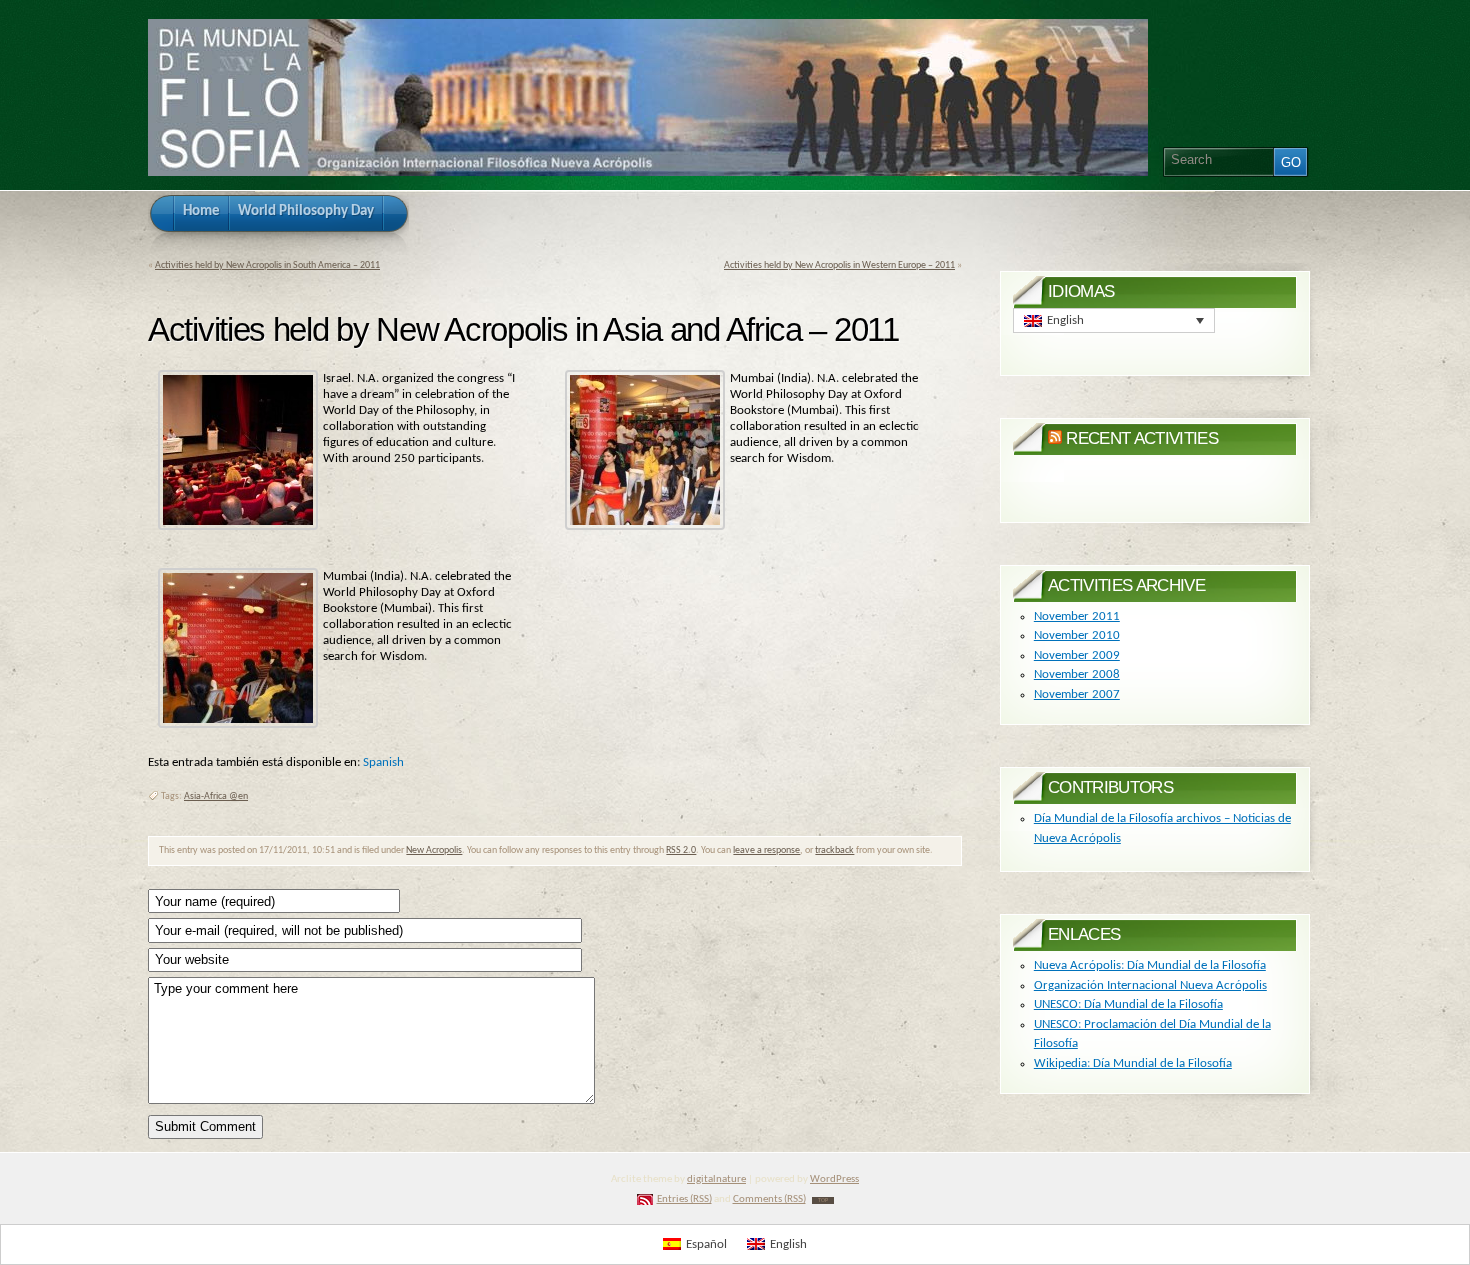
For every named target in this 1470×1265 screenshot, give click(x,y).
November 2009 (1077, 655)
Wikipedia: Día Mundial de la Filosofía (1133, 1063)
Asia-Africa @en (216, 796)
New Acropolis (434, 850)
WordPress (834, 1179)
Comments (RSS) (769, 1199)
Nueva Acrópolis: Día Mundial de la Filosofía (1150, 965)
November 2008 (1077, 674)
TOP (823, 1200)
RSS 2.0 (681, 850)
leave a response (766, 850)
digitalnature (716, 1179)
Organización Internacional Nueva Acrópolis (1150, 985)
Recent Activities (1142, 438)
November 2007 (1077, 694)
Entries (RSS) (684, 1199)
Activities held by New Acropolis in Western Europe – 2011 (839, 265)
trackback (834, 850)
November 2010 (1077, 635)
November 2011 (1077, 616)
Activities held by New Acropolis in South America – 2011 (267, 265)
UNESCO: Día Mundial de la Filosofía (1128, 1004)
